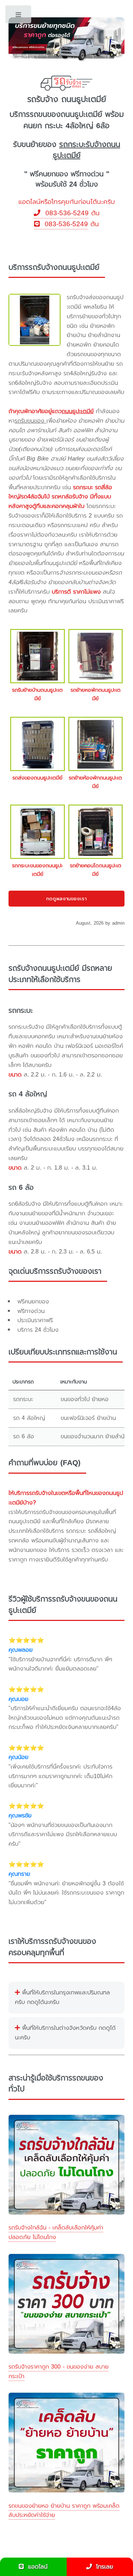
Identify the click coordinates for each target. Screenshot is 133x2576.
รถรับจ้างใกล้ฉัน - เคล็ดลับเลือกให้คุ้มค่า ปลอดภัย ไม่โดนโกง (56, 2232)
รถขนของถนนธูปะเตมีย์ (66, 114)
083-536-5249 (65, 213)
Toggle (19, 16)
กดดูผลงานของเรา (67, 899)
